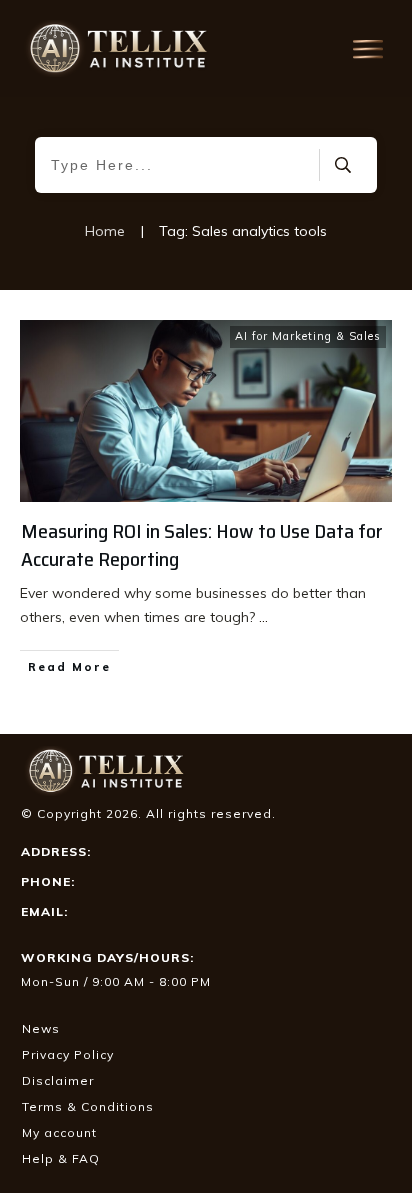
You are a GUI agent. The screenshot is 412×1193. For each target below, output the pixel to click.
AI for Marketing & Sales (308, 336)
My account (59, 1132)
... (263, 617)
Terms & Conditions (88, 1106)
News (41, 1028)
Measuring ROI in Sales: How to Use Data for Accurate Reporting (202, 545)
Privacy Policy (68, 1054)
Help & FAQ (61, 1158)
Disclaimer (58, 1080)
